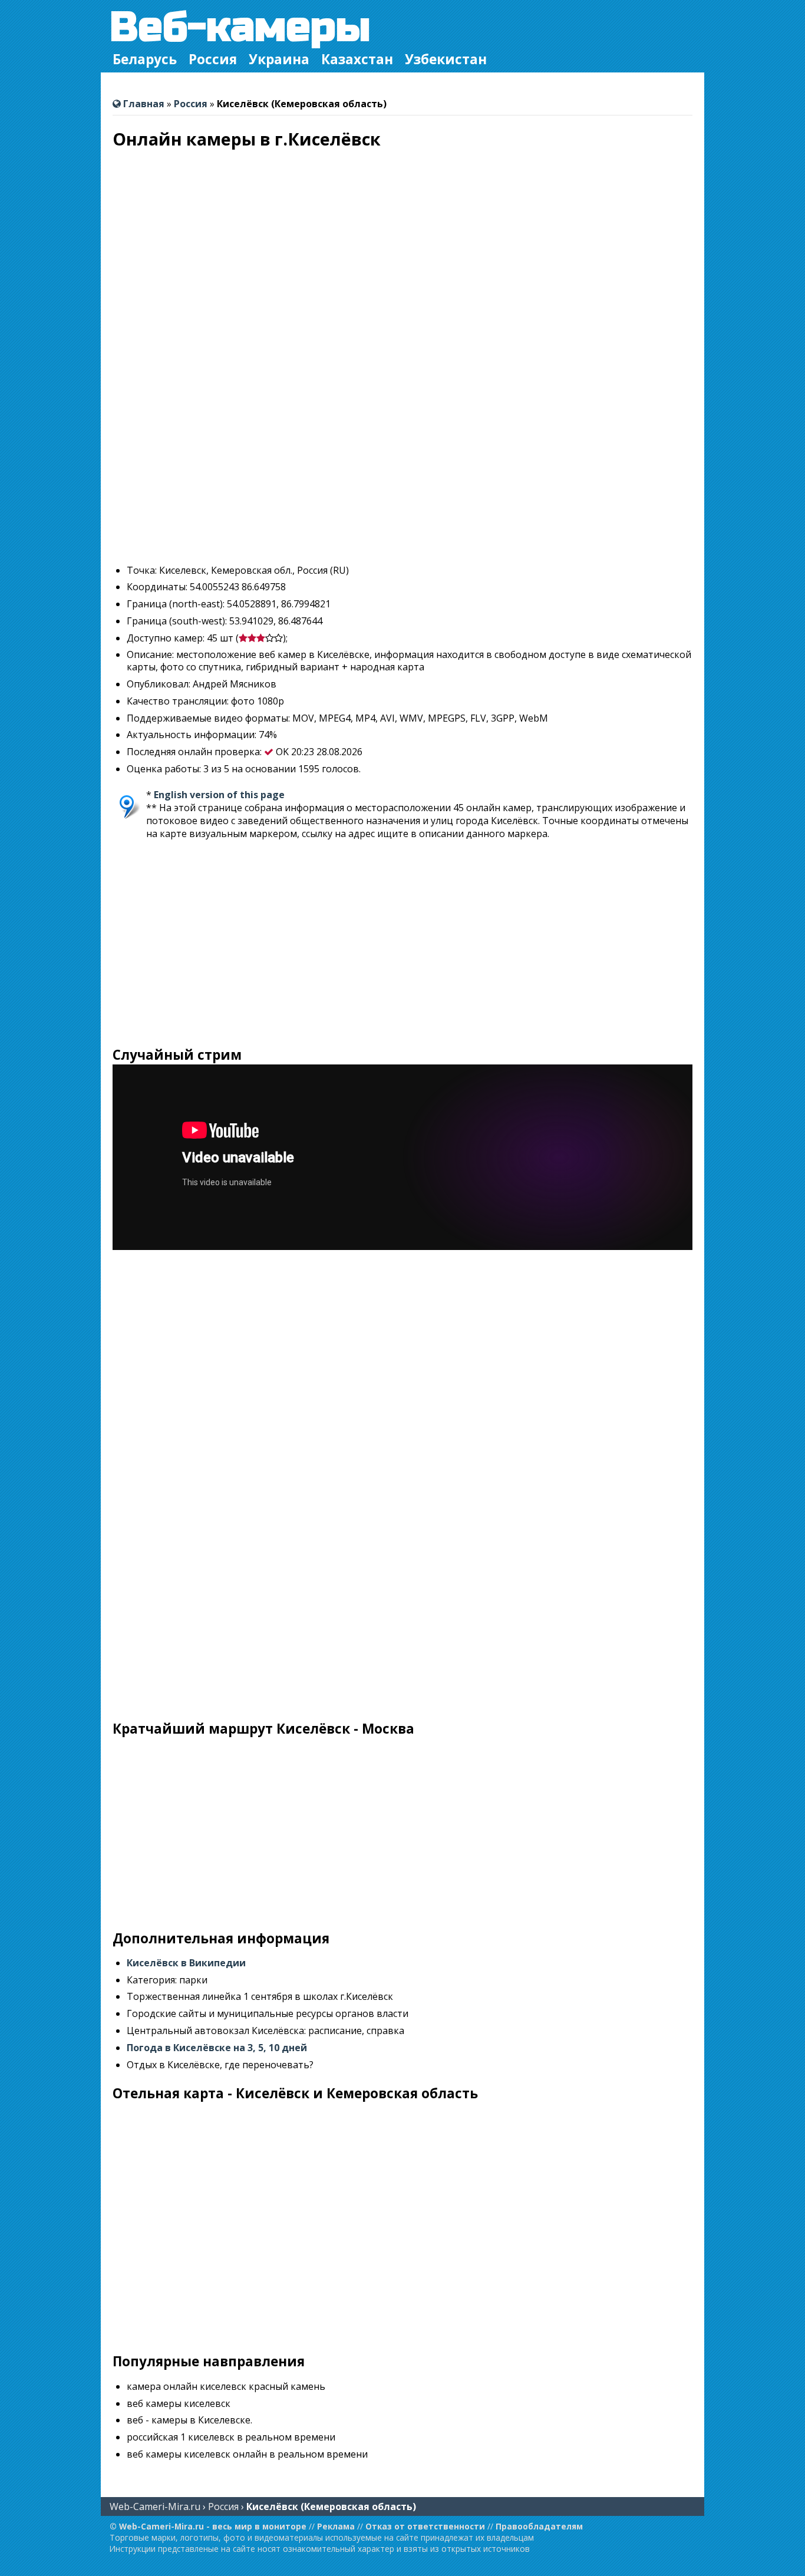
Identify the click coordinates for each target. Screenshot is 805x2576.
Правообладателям (539, 2526)
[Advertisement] (402, 472)
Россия (213, 59)
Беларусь (145, 59)
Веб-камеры (240, 27)
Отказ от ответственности (425, 2526)
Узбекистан (446, 59)
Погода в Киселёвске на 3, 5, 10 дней (217, 2048)
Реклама (336, 2526)
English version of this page (219, 795)
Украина (279, 59)
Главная (143, 104)
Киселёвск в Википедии (186, 1963)
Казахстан (357, 59)
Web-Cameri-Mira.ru (155, 2506)
